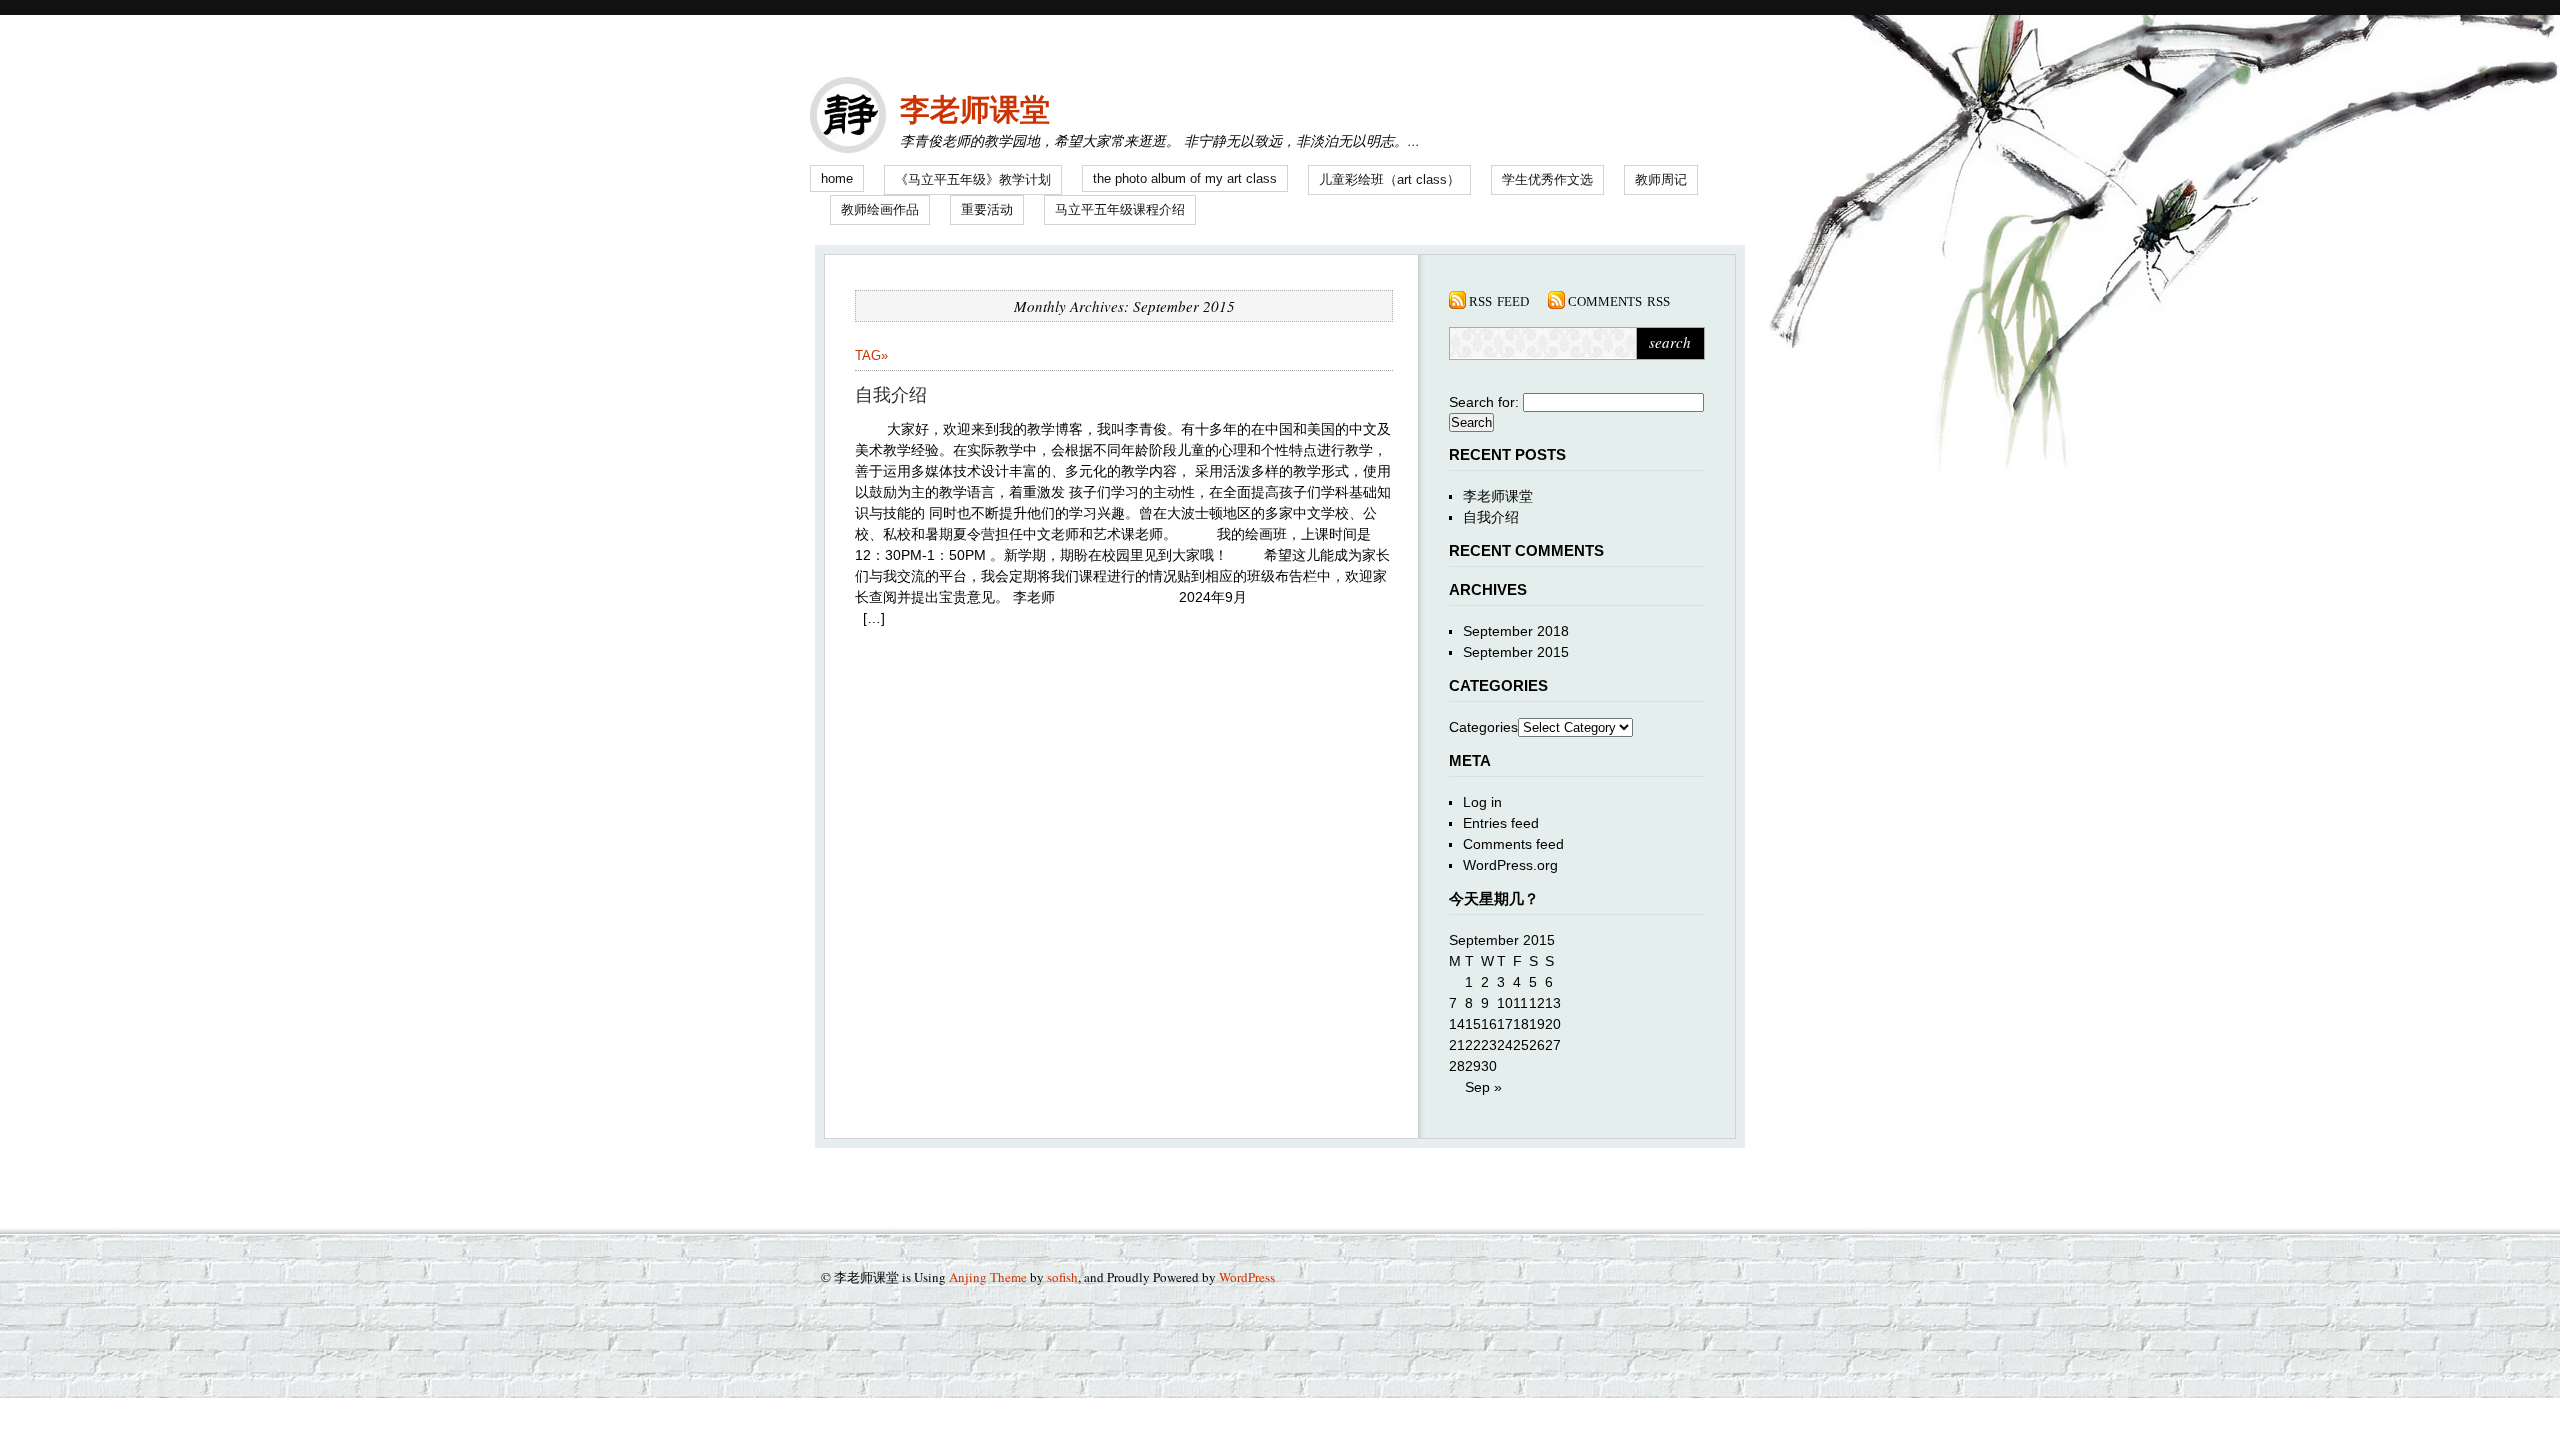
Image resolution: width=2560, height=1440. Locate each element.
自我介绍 (891, 395)
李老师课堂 (975, 109)
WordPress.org (1510, 865)
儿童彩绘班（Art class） (1389, 179)
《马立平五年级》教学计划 (973, 179)
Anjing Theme (988, 1277)
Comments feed (1513, 844)
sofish (1062, 1277)
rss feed (1499, 300)
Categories (1483, 727)
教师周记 (1661, 179)
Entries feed (1501, 823)
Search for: (1484, 402)
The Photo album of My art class (1185, 178)
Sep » (1483, 1087)
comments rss (1619, 300)
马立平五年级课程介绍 (1120, 209)
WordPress (1247, 1277)
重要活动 (987, 209)
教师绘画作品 (880, 209)
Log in (1482, 802)
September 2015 (1516, 652)
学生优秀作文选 (1547, 179)
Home (837, 178)
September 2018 (1516, 631)
